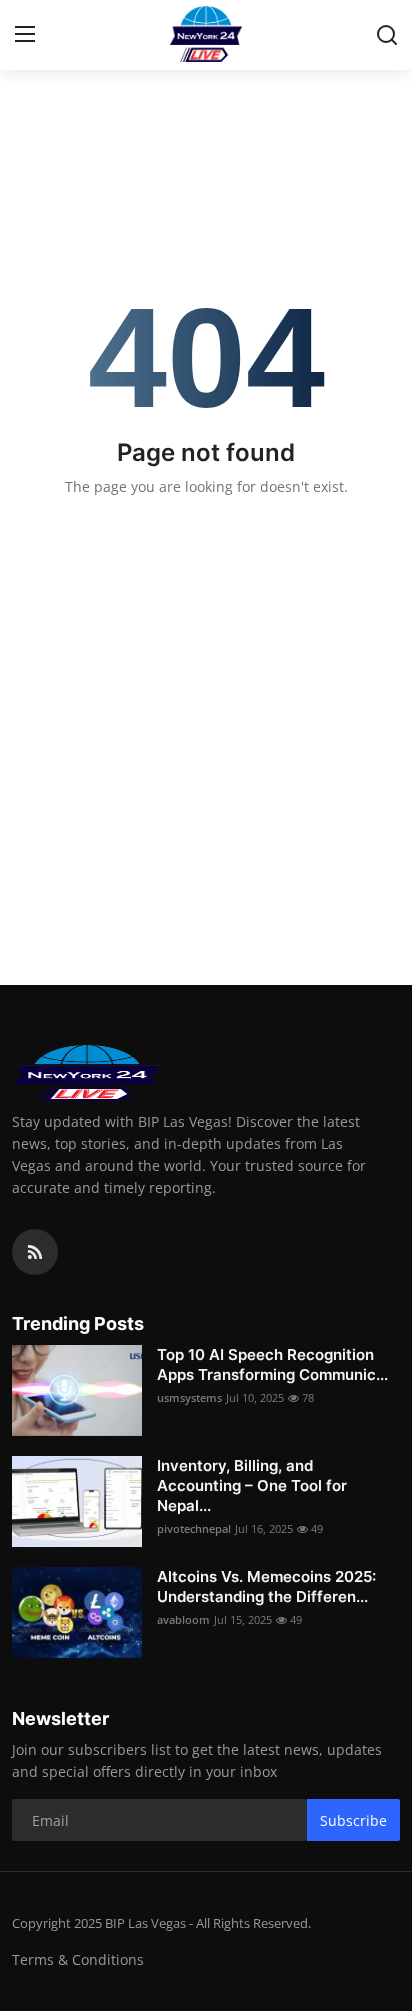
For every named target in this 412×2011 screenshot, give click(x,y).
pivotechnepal (194, 1528)
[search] (387, 35)
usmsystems (189, 1397)
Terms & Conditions (78, 1959)
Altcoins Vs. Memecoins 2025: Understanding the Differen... (266, 1586)
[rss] (35, 1252)
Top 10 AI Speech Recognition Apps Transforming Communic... (272, 1364)
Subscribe (353, 1820)
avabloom (183, 1619)
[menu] (25, 35)
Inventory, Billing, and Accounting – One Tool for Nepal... (252, 1485)
